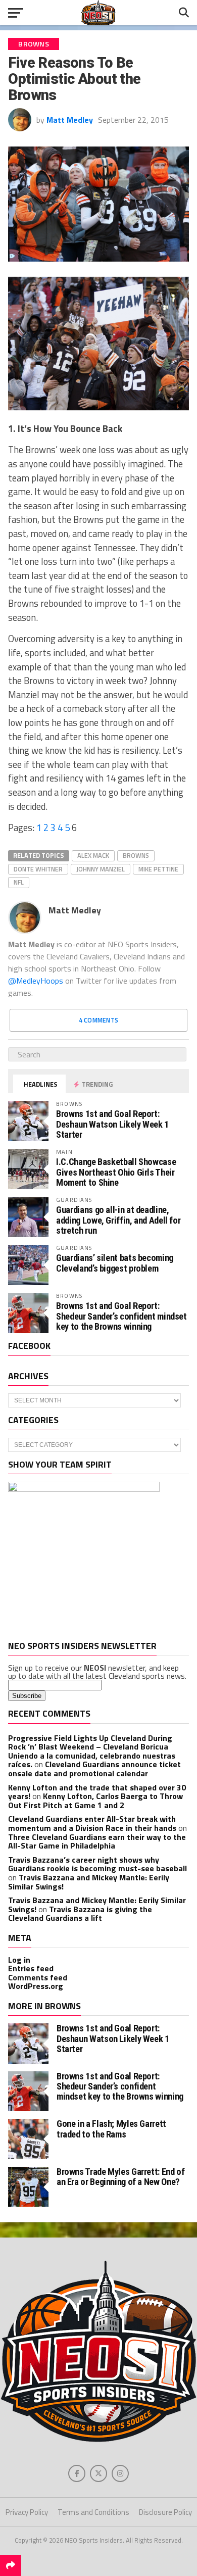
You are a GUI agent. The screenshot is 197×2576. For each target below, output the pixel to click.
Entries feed (31, 1968)
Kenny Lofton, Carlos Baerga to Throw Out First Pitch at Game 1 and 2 (95, 1801)
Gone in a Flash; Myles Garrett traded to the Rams (111, 2129)
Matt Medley (70, 120)
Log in (19, 1960)
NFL (19, 882)
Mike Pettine (158, 869)
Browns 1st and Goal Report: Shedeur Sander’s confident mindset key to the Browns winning (121, 1316)
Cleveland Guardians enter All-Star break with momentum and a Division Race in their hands (92, 1823)
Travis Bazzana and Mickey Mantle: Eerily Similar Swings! (89, 1882)
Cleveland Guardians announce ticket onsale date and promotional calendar (94, 1769)
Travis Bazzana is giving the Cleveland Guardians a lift (80, 1914)
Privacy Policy (27, 2512)
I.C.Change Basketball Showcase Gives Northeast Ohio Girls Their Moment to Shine (116, 1172)
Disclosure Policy (165, 2512)
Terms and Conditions (93, 2512)
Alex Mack (93, 855)
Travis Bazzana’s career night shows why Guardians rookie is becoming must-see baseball (97, 1864)
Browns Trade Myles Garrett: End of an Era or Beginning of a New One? (121, 2177)
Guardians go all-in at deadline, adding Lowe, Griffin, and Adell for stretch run (118, 1220)
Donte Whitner (38, 869)
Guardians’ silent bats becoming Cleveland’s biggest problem (115, 1263)
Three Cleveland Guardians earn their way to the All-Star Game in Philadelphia (97, 1841)
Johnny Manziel (101, 869)
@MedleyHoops (36, 981)
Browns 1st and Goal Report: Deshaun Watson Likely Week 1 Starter (112, 1124)
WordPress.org (36, 1986)
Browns (136, 855)
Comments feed (38, 1977)
